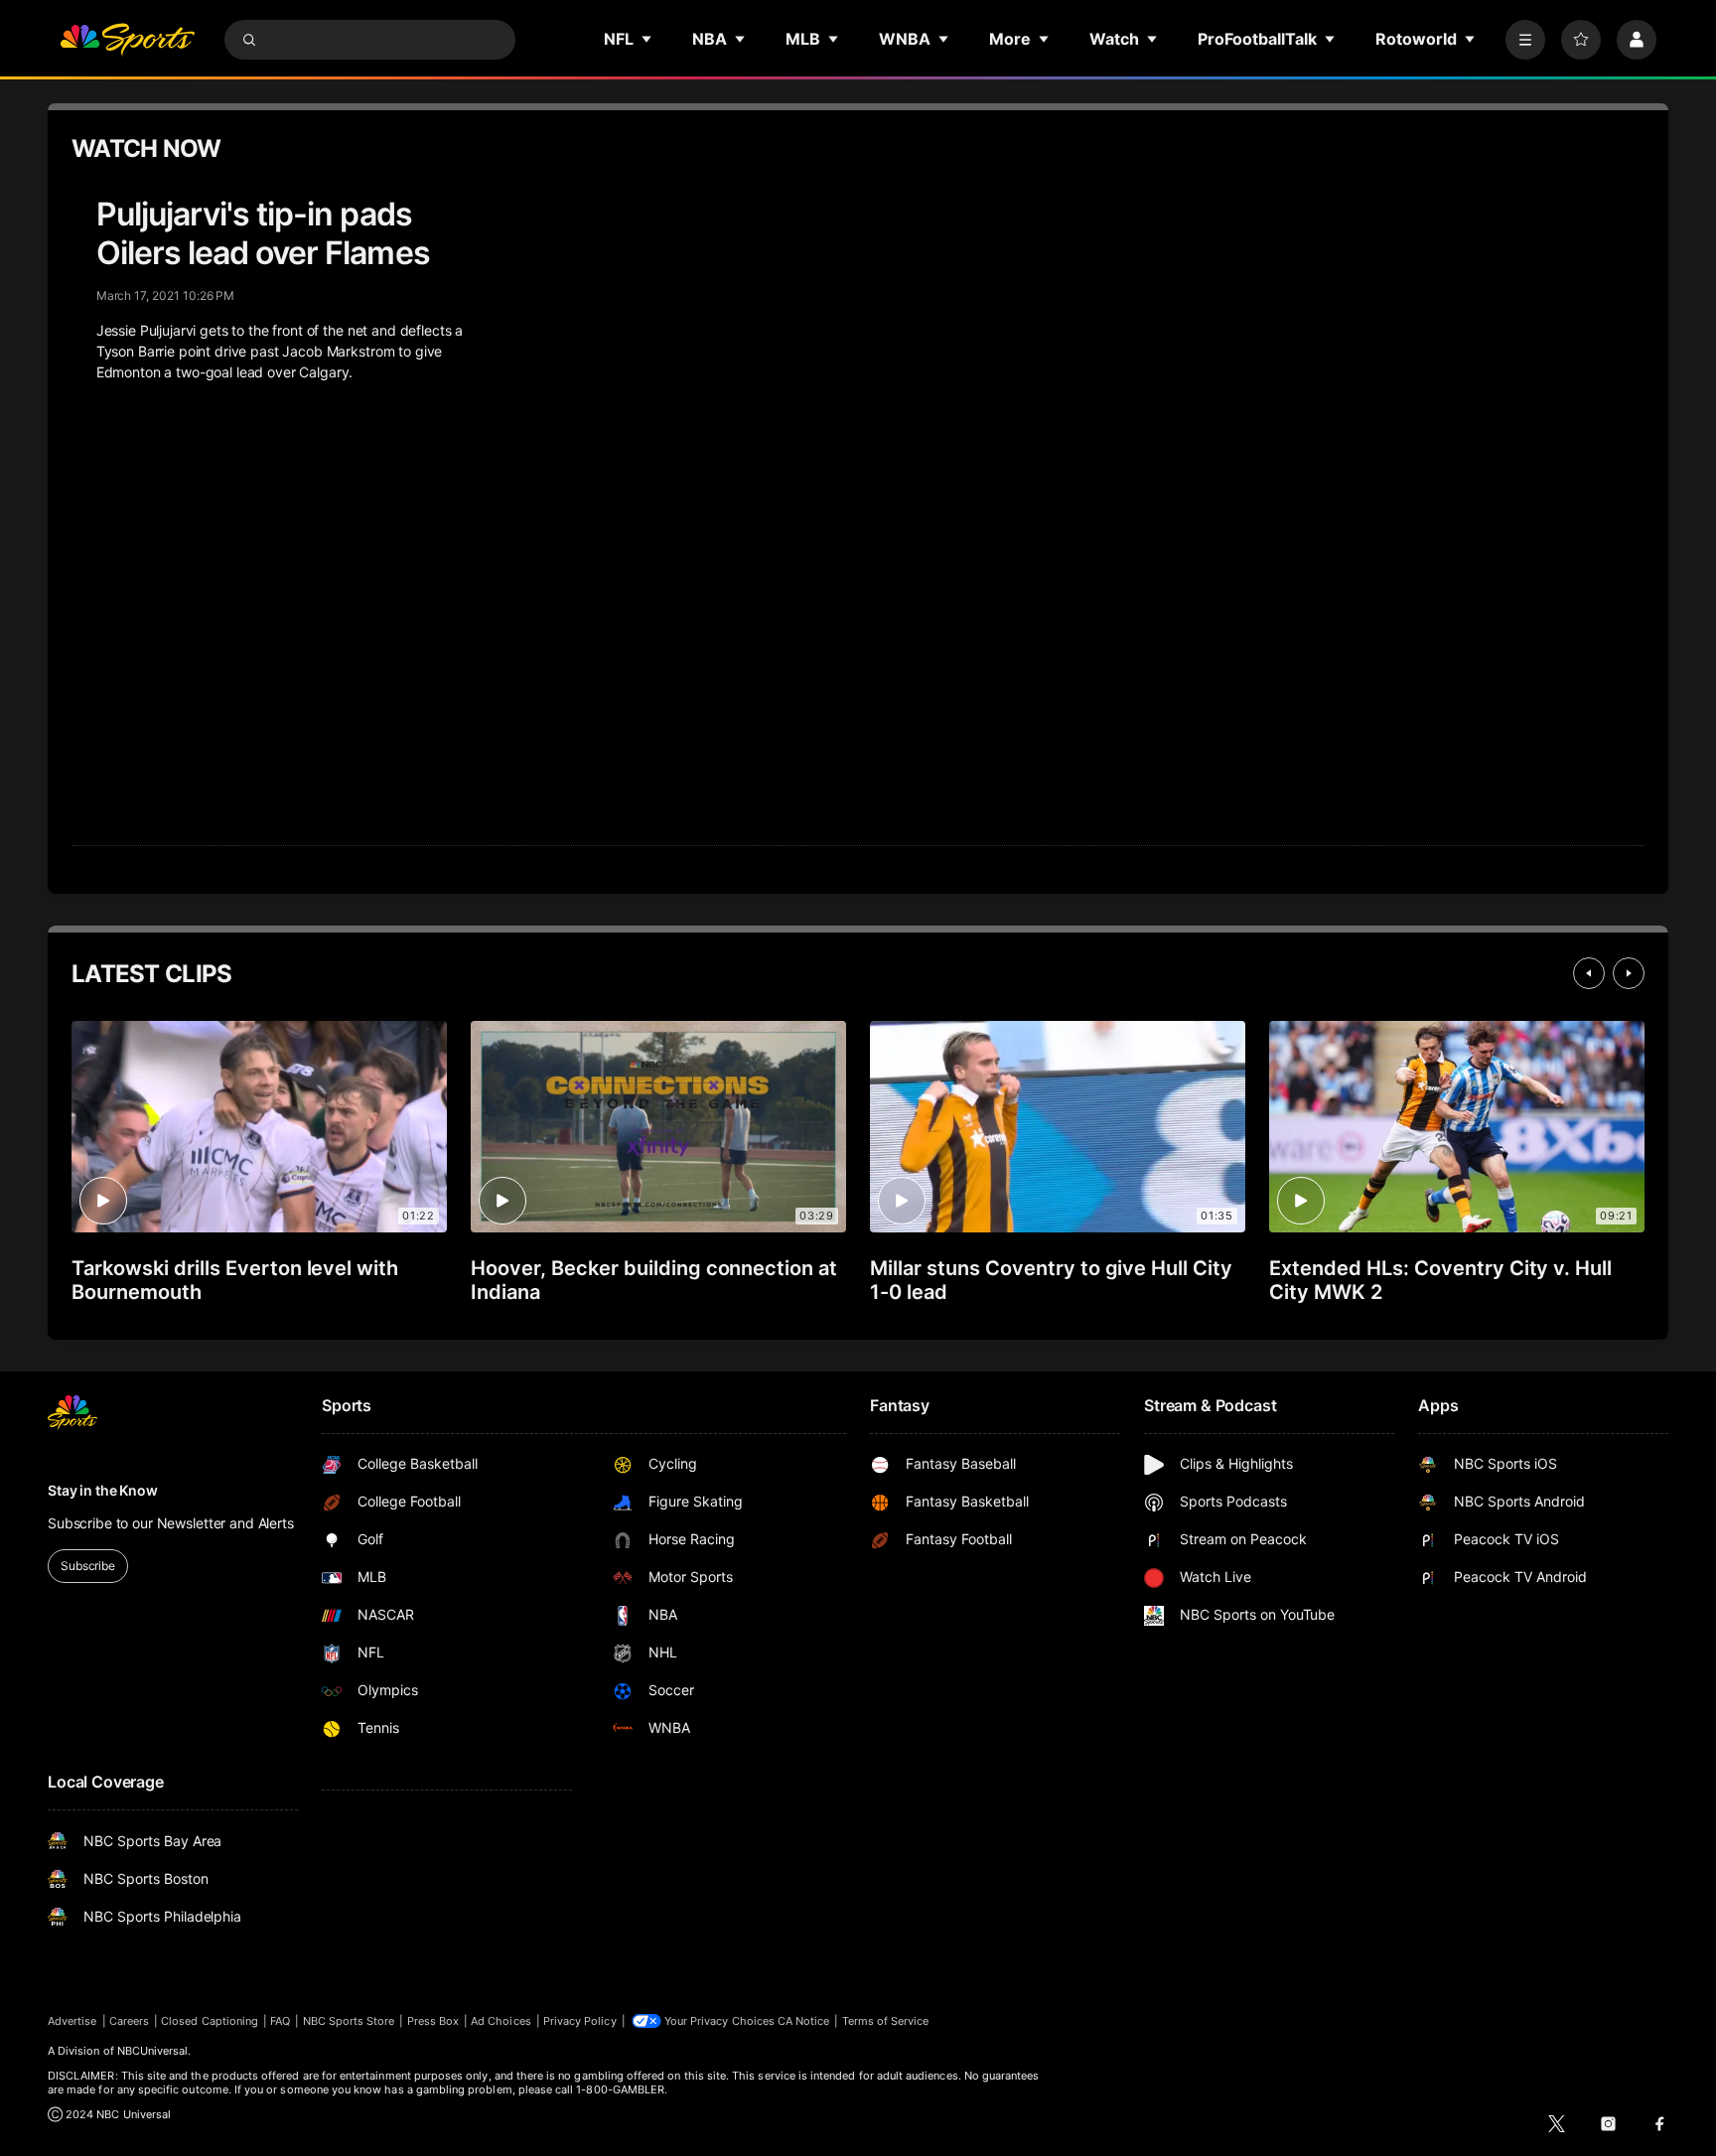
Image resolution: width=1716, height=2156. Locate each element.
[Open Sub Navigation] (647, 39)
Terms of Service (886, 2021)
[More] (1525, 40)
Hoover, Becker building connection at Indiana (654, 1280)
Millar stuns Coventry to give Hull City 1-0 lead (1051, 1280)
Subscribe (88, 1566)
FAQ (280, 2021)
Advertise (72, 2021)
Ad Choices (501, 2021)
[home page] (127, 40)
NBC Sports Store (349, 2021)
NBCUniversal (153, 2051)
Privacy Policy (580, 2021)
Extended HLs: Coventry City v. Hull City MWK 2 (1440, 1280)
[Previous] (1589, 973)
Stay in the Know (103, 1490)
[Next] (1629, 973)
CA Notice (804, 2021)
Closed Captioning (210, 2021)
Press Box (433, 2021)
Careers (129, 2021)
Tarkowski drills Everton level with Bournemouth (235, 1280)
